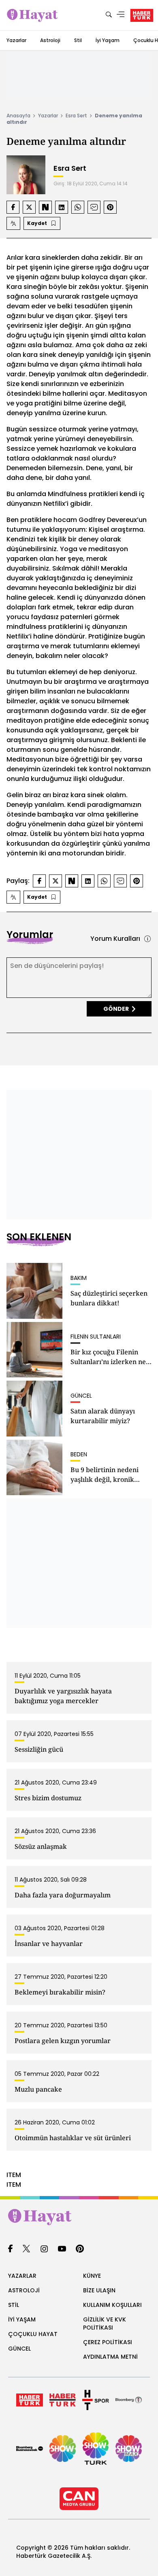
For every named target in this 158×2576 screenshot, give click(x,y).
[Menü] (121, 15)
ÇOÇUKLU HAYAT (33, 2334)
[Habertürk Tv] (63, 2400)
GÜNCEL (19, 2349)
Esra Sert (76, 116)
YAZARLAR (22, 2276)
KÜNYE (92, 2276)
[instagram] (44, 2249)
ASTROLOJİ (24, 2290)
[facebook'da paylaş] (13, 207)
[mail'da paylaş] (94, 207)
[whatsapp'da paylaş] (78, 207)
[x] (26, 2249)
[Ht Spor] (96, 2400)
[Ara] (109, 15)
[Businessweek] (30, 2449)
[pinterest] (80, 2249)
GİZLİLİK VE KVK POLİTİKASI (105, 2323)
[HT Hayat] (79, 2217)
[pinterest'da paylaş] (110, 207)
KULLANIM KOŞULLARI (112, 2305)
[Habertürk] (30, 2400)
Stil (78, 40)
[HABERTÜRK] (142, 15)
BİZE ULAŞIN (99, 2290)
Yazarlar (16, 40)
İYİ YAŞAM (22, 2319)
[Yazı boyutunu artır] (13, 223)
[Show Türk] (96, 2449)
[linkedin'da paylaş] (62, 207)
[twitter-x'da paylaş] (29, 207)
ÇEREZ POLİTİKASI (108, 2342)
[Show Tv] (63, 2449)
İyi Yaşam (108, 40)
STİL (14, 2305)
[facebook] (10, 2249)
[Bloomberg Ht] (129, 2400)
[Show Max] (129, 2449)
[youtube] (62, 2249)
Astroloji (50, 40)
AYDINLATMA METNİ (110, 2357)
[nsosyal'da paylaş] (45, 207)
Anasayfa (18, 116)
